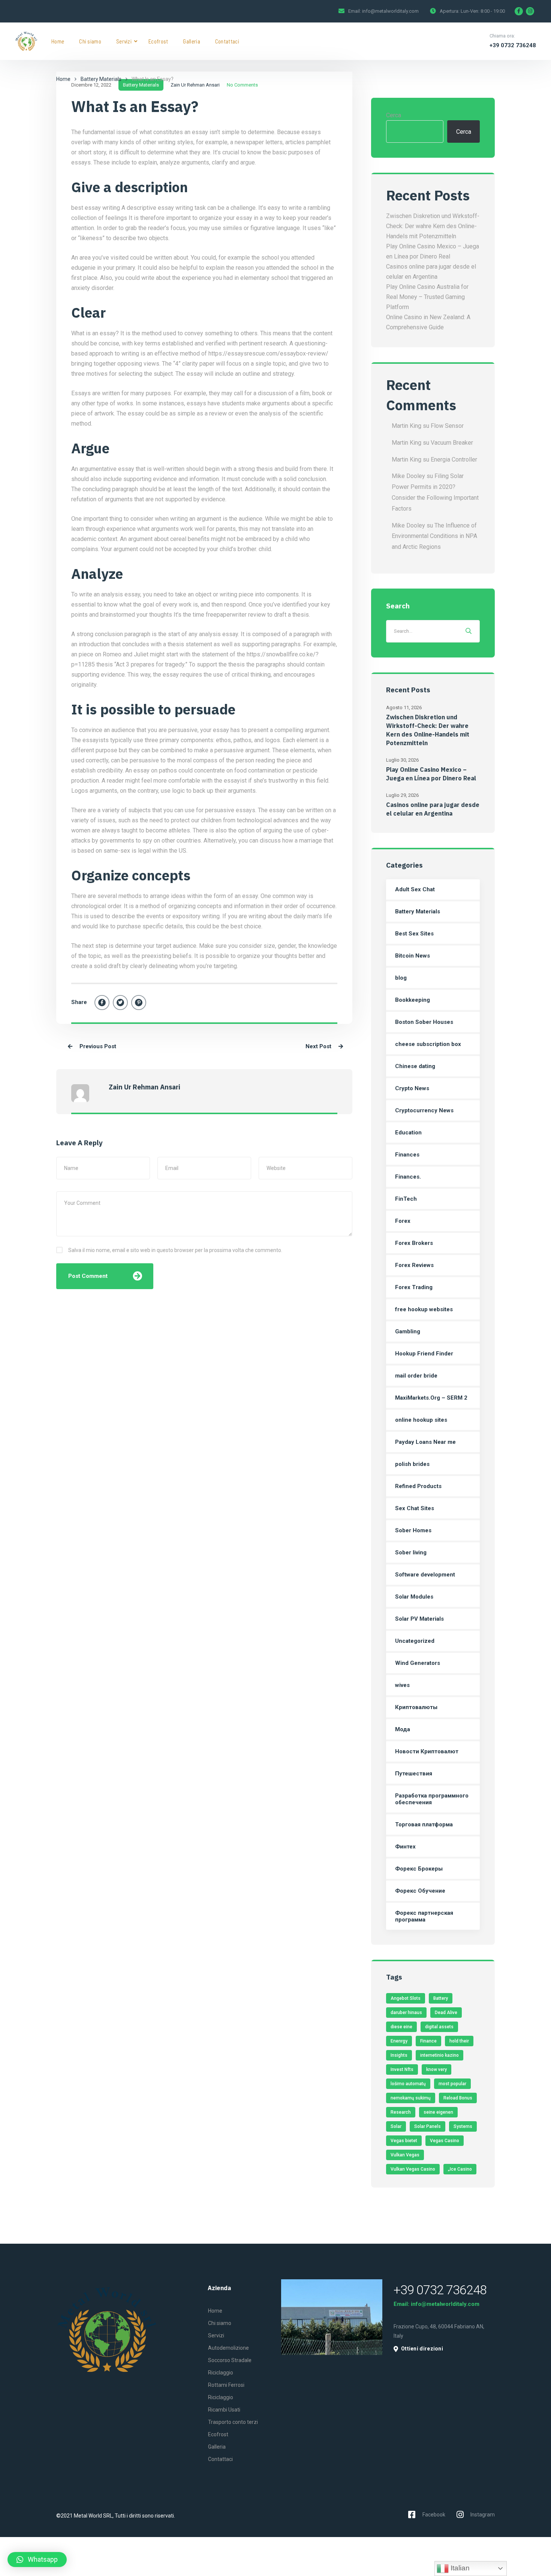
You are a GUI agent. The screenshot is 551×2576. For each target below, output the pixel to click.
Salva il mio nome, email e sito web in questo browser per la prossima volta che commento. (175, 1250)
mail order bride (416, 1376)
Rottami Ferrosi (226, 2385)
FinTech (406, 1199)
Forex (403, 1221)
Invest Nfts (402, 2069)
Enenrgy (399, 2041)
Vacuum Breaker (452, 443)
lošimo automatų (408, 2084)
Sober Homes (413, 1530)
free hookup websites (424, 1309)
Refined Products (418, 1486)
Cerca (394, 115)
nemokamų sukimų (411, 2098)
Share (79, 1002)
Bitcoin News (413, 956)
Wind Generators (418, 1663)
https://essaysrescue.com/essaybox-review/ (268, 353)
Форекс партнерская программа (424, 1916)
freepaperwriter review (236, 615)
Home (58, 41)
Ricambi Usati (224, 2410)
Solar (396, 2126)
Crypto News (412, 1088)
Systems (463, 2126)
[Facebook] (519, 11)
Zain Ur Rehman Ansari (195, 85)
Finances (407, 1155)
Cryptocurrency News (424, 1110)
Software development (425, 1575)
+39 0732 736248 (513, 45)
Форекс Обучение (420, 1891)
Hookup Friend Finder (424, 1354)
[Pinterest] (139, 1003)
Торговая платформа (424, 1824)
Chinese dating (415, 1066)
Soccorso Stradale (230, 2360)
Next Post (319, 1046)
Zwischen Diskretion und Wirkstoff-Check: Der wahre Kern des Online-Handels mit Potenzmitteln (433, 226)
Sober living (411, 1552)
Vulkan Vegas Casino (413, 2169)
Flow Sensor (447, 426)
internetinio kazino (439, 2055)
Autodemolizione (228, 2348)
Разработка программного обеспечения (432, 1799)
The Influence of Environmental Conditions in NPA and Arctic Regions (434, 536)
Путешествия (414, 1774)
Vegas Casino (445, 2141)
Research (401, 2112)
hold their (459, 2041)
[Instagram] (530, 11)
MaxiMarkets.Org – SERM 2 (431, 1398)
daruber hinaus (406, 2013)
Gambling (408, 1331)
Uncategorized (415, 1641)
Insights (399, 2055)
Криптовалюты (416, 1707)
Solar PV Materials (419, 1619)
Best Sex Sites (414, 934)
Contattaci (227, 41)
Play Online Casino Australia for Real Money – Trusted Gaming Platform (427, 297)
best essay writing (96, 208)
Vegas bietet (404, 2141)
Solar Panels (427, 2126)
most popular (452, 2084)
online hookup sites (421, 1420)
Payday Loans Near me (425, 1442)
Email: (402, 2304)
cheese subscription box (428, 1044)
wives (402, 1685)
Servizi (124, 41)
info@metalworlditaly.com (390, 11)
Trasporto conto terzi (233, 2422)
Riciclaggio (221, 2373)
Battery (441, 1998)
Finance (428, 2041)
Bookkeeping (413, 1000)
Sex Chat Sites (415, 1508)
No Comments (242, 85)
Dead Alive (446, 2013)
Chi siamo (90, 41)
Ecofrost (158, 41)
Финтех (405, 1847)
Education (408, 1133)
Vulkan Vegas (405, 2155)
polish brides (412, 1464)
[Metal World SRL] (26, 41)
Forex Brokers (414, 1243)
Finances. (408, 1177)
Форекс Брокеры (419, 1869)
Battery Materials (101, 79)
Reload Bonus (458, 2098)
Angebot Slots (406, 1998)
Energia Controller (454, 459)
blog (401, 978)
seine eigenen (438, 2112)
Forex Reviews (414, 1265)
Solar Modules (414, 1597)
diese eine (401, 2027)
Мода (403, 1729)
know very (436, 2069)
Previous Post (97, 1046)
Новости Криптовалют (427, 1751)
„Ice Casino (460, 2169)
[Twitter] (120, 1003)
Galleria (191, 41)
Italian (459, 2568)
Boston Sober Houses (424, 1022)
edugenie (83, 268)
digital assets (439, 2027)
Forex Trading (414, 1287)
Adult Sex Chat (415, 889)
